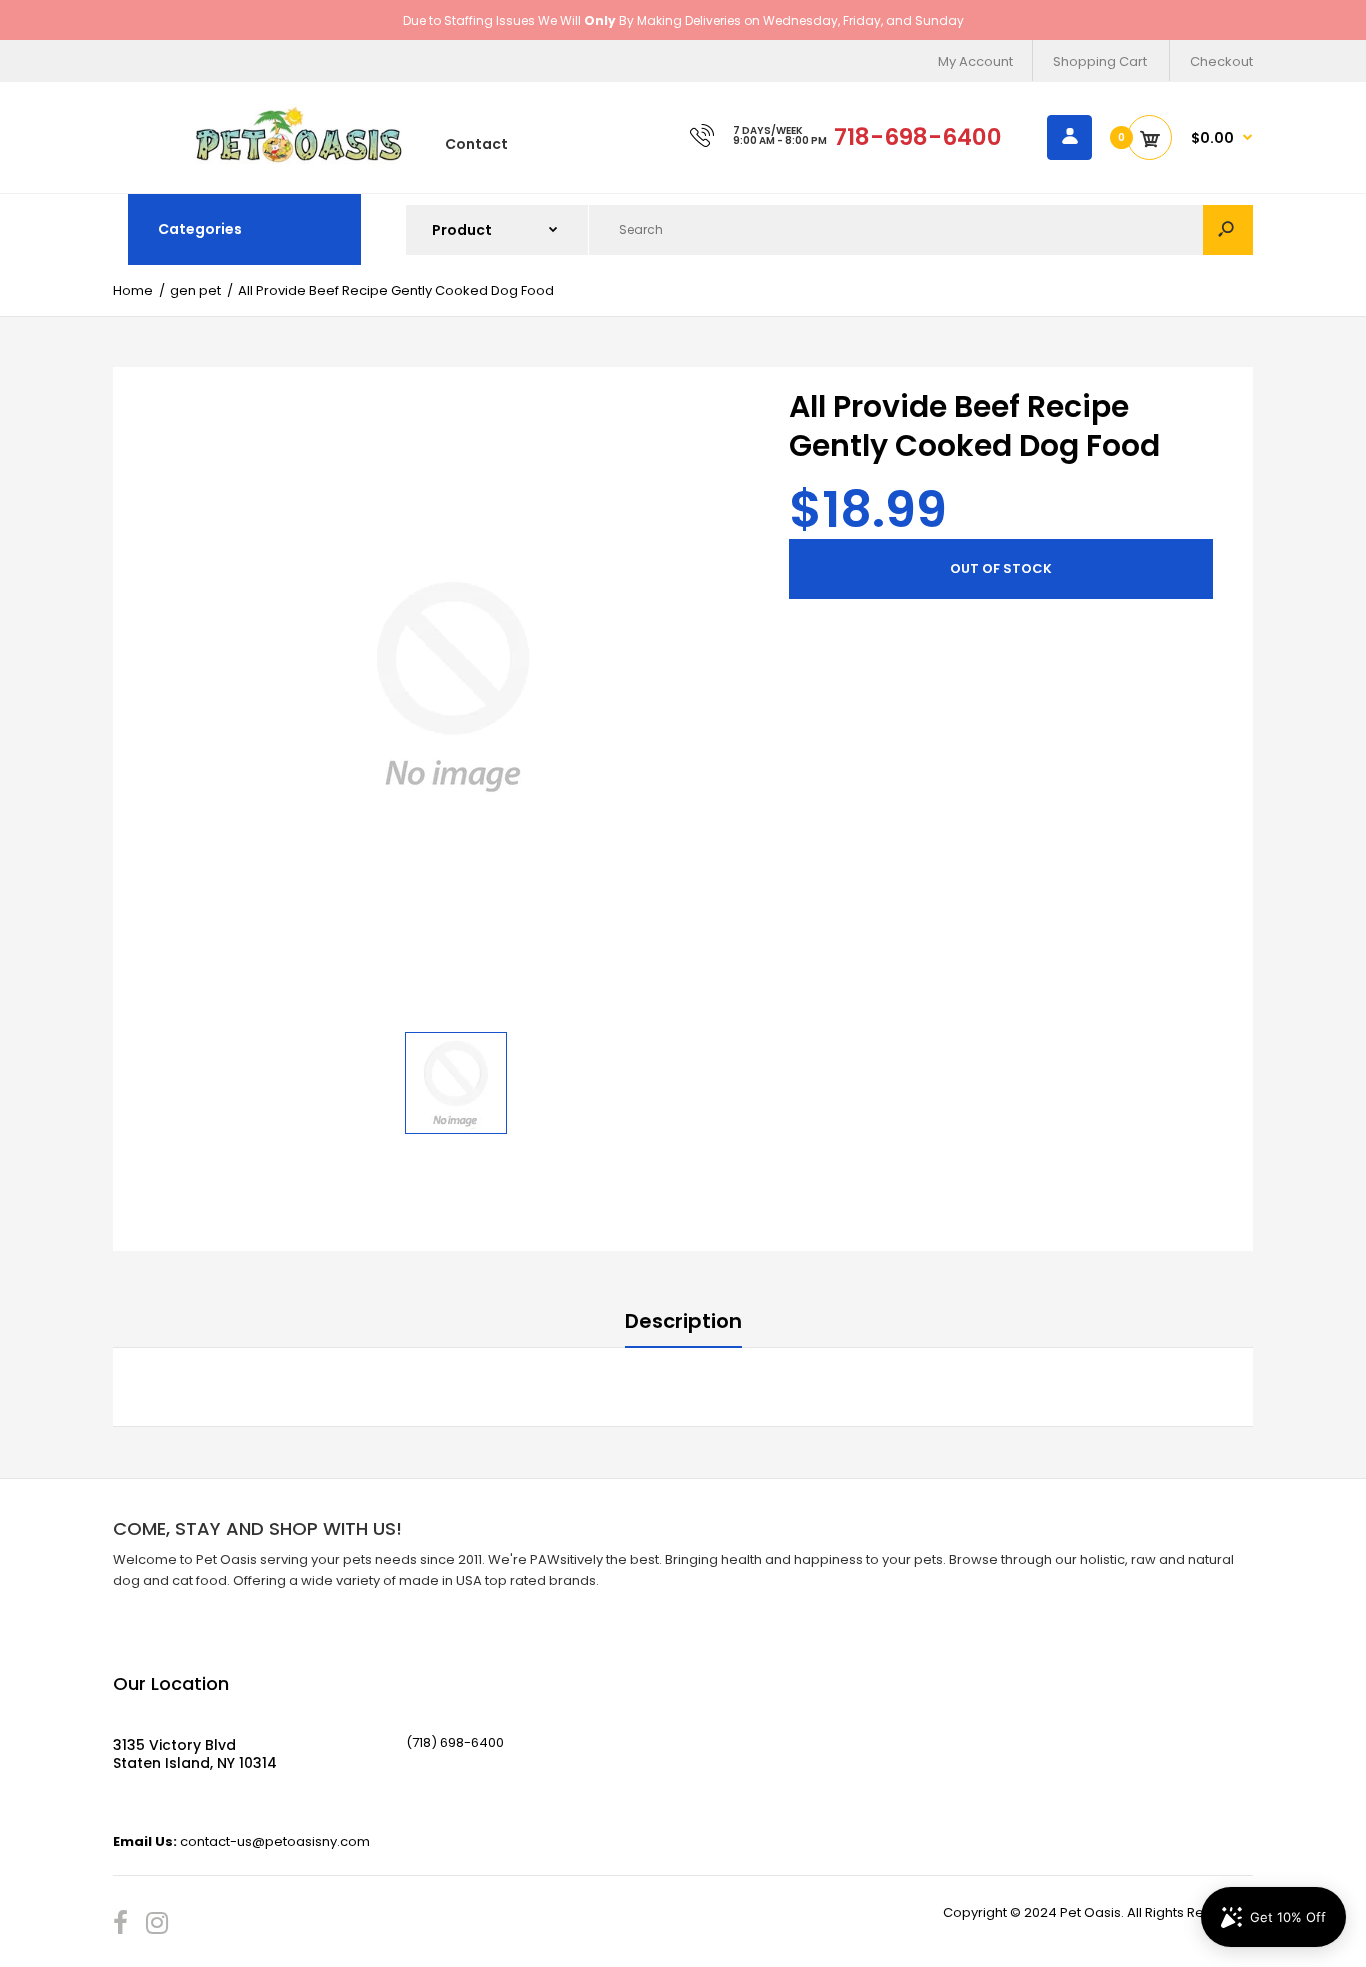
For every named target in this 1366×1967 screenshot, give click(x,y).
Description (683, 1321)
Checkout (1221, 61)
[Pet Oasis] (299, 159)
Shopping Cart (1100, 61)
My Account (975, 61)
